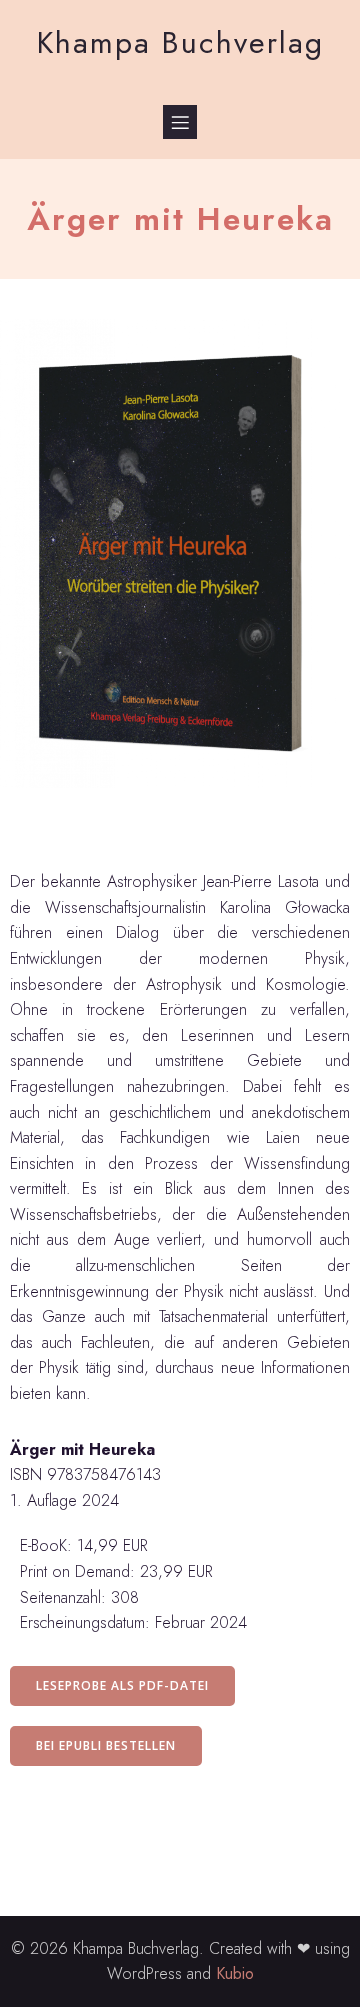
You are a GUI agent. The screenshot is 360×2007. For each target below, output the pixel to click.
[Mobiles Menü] (180, 122)
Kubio (235, 1973)
